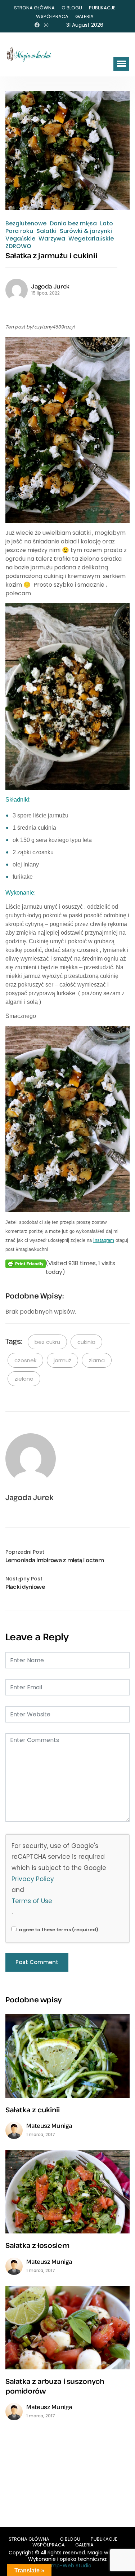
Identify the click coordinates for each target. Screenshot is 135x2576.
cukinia (86, 1342)
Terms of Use (32, 1901)
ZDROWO (18, 246)
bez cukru (47, 1342)
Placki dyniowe (25, 1587)
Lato (107, 224)
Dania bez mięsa (73, 224)
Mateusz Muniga (49, 2126)
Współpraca (52, 16)
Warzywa (52, 239)
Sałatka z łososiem (37, 2245)
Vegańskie (20, 239)
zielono (24, 1379)
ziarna (97, 1360)
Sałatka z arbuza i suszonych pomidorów (55, 2386)
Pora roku (19, 231)
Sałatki (46, 231)
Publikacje (102, 8)
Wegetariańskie (91, 239)
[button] (121, 64)
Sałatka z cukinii (33, 2110)
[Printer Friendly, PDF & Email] (26, 1264)
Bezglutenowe (26, 224)
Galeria (84, 16)
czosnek (25, 1360)
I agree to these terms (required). (58, 1930)
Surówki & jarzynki (86, 231)
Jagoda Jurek (50, 286)
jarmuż (62, 1360)
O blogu (72, 8)
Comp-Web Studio (68, 2566)
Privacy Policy (33, 1879)
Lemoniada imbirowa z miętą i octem (55, 1560)
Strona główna (34, 8)
